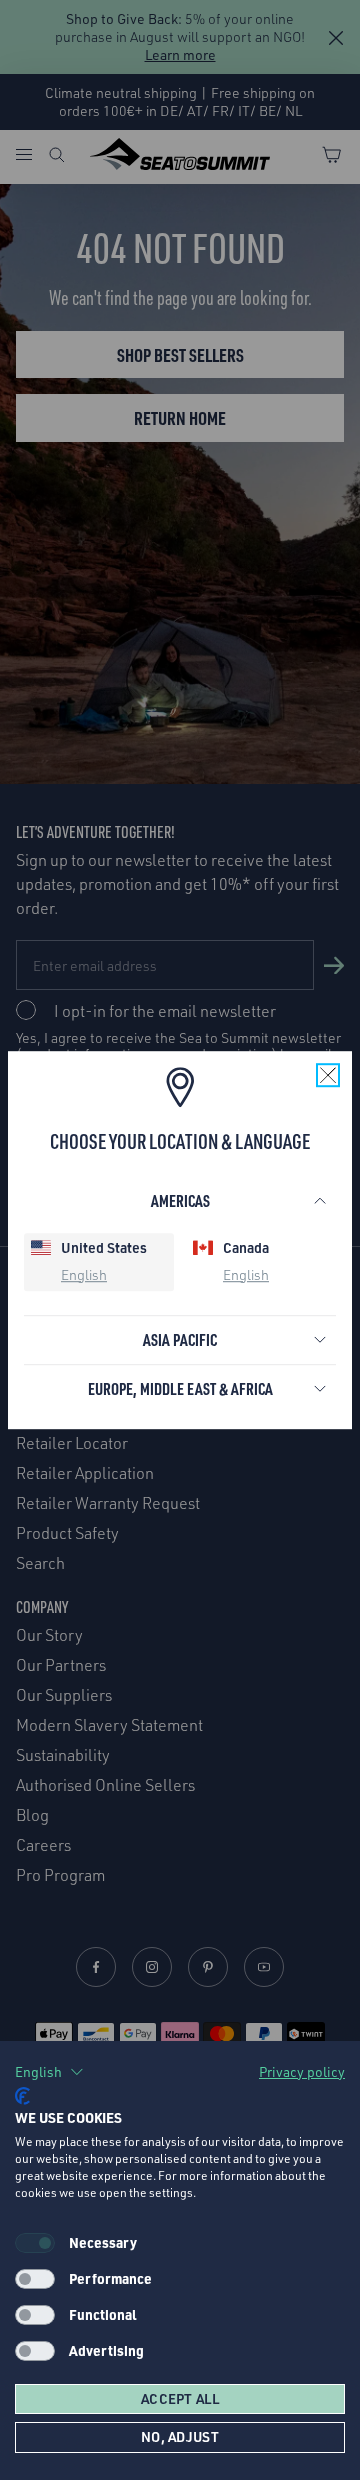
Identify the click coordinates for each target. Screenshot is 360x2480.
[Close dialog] (347, 1170)
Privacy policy (302, 2071)
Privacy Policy (271, 1293)
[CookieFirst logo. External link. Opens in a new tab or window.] (22, 2096)
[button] (49, 2072)
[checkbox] (35, 2279)
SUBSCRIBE (240, 1270)
